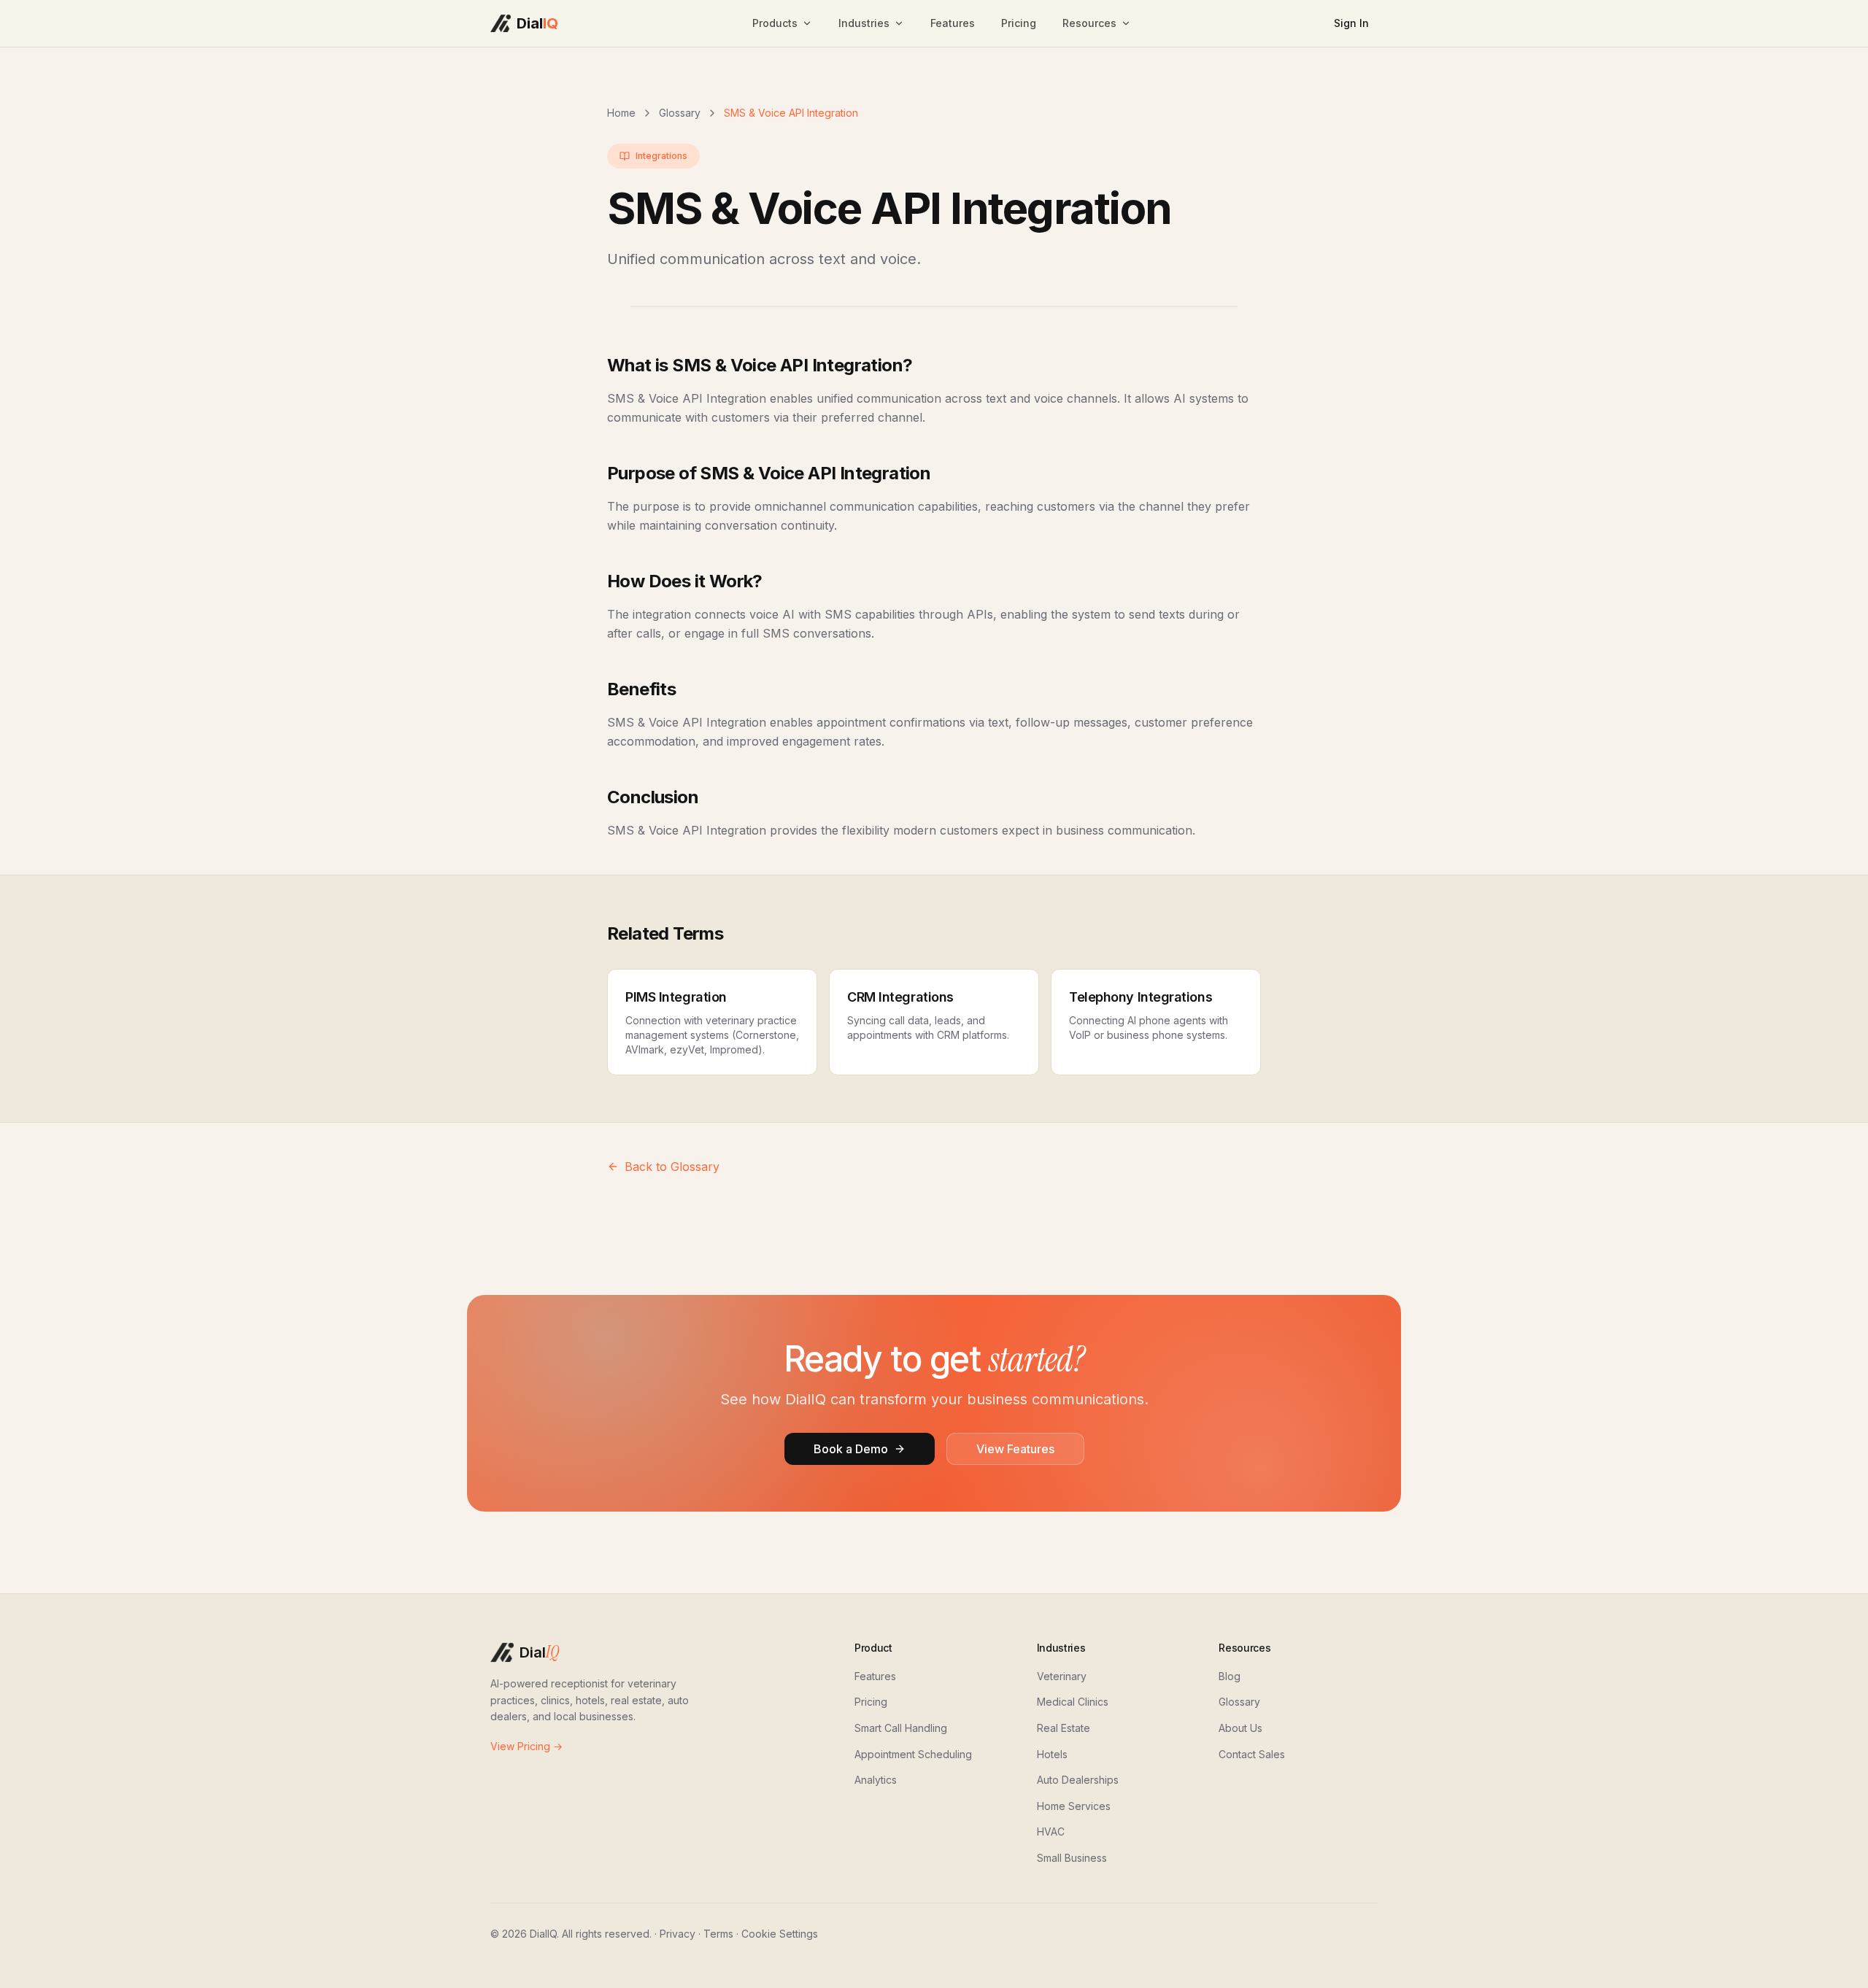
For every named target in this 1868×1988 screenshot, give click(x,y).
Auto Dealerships (1078, 1780)
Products (775, 23)
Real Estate (1064, 1728)
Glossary (680, 113)
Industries (864, 23)
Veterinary (1062, 1676)
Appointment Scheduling (913, 1754)
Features (953, 23)
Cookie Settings (780, 1934)
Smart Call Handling (901, 1728)
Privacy (678, 1934)
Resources (1089, 23)
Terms (718, 1934)
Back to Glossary (672, 1167)
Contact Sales (1252, 1754)
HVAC (1051, 1832)
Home (621, 113)
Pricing (1019, 23)
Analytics (876, 1780)
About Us (1240, 1728)
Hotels (1052, 1754)
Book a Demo (851, 1449)
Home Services (1074, 1806)
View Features (1015, 1449)
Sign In (1351, 23)
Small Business (1072, 1858)
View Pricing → (526, 1746)
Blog (1230, 1676)
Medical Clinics (1073, 1702)
